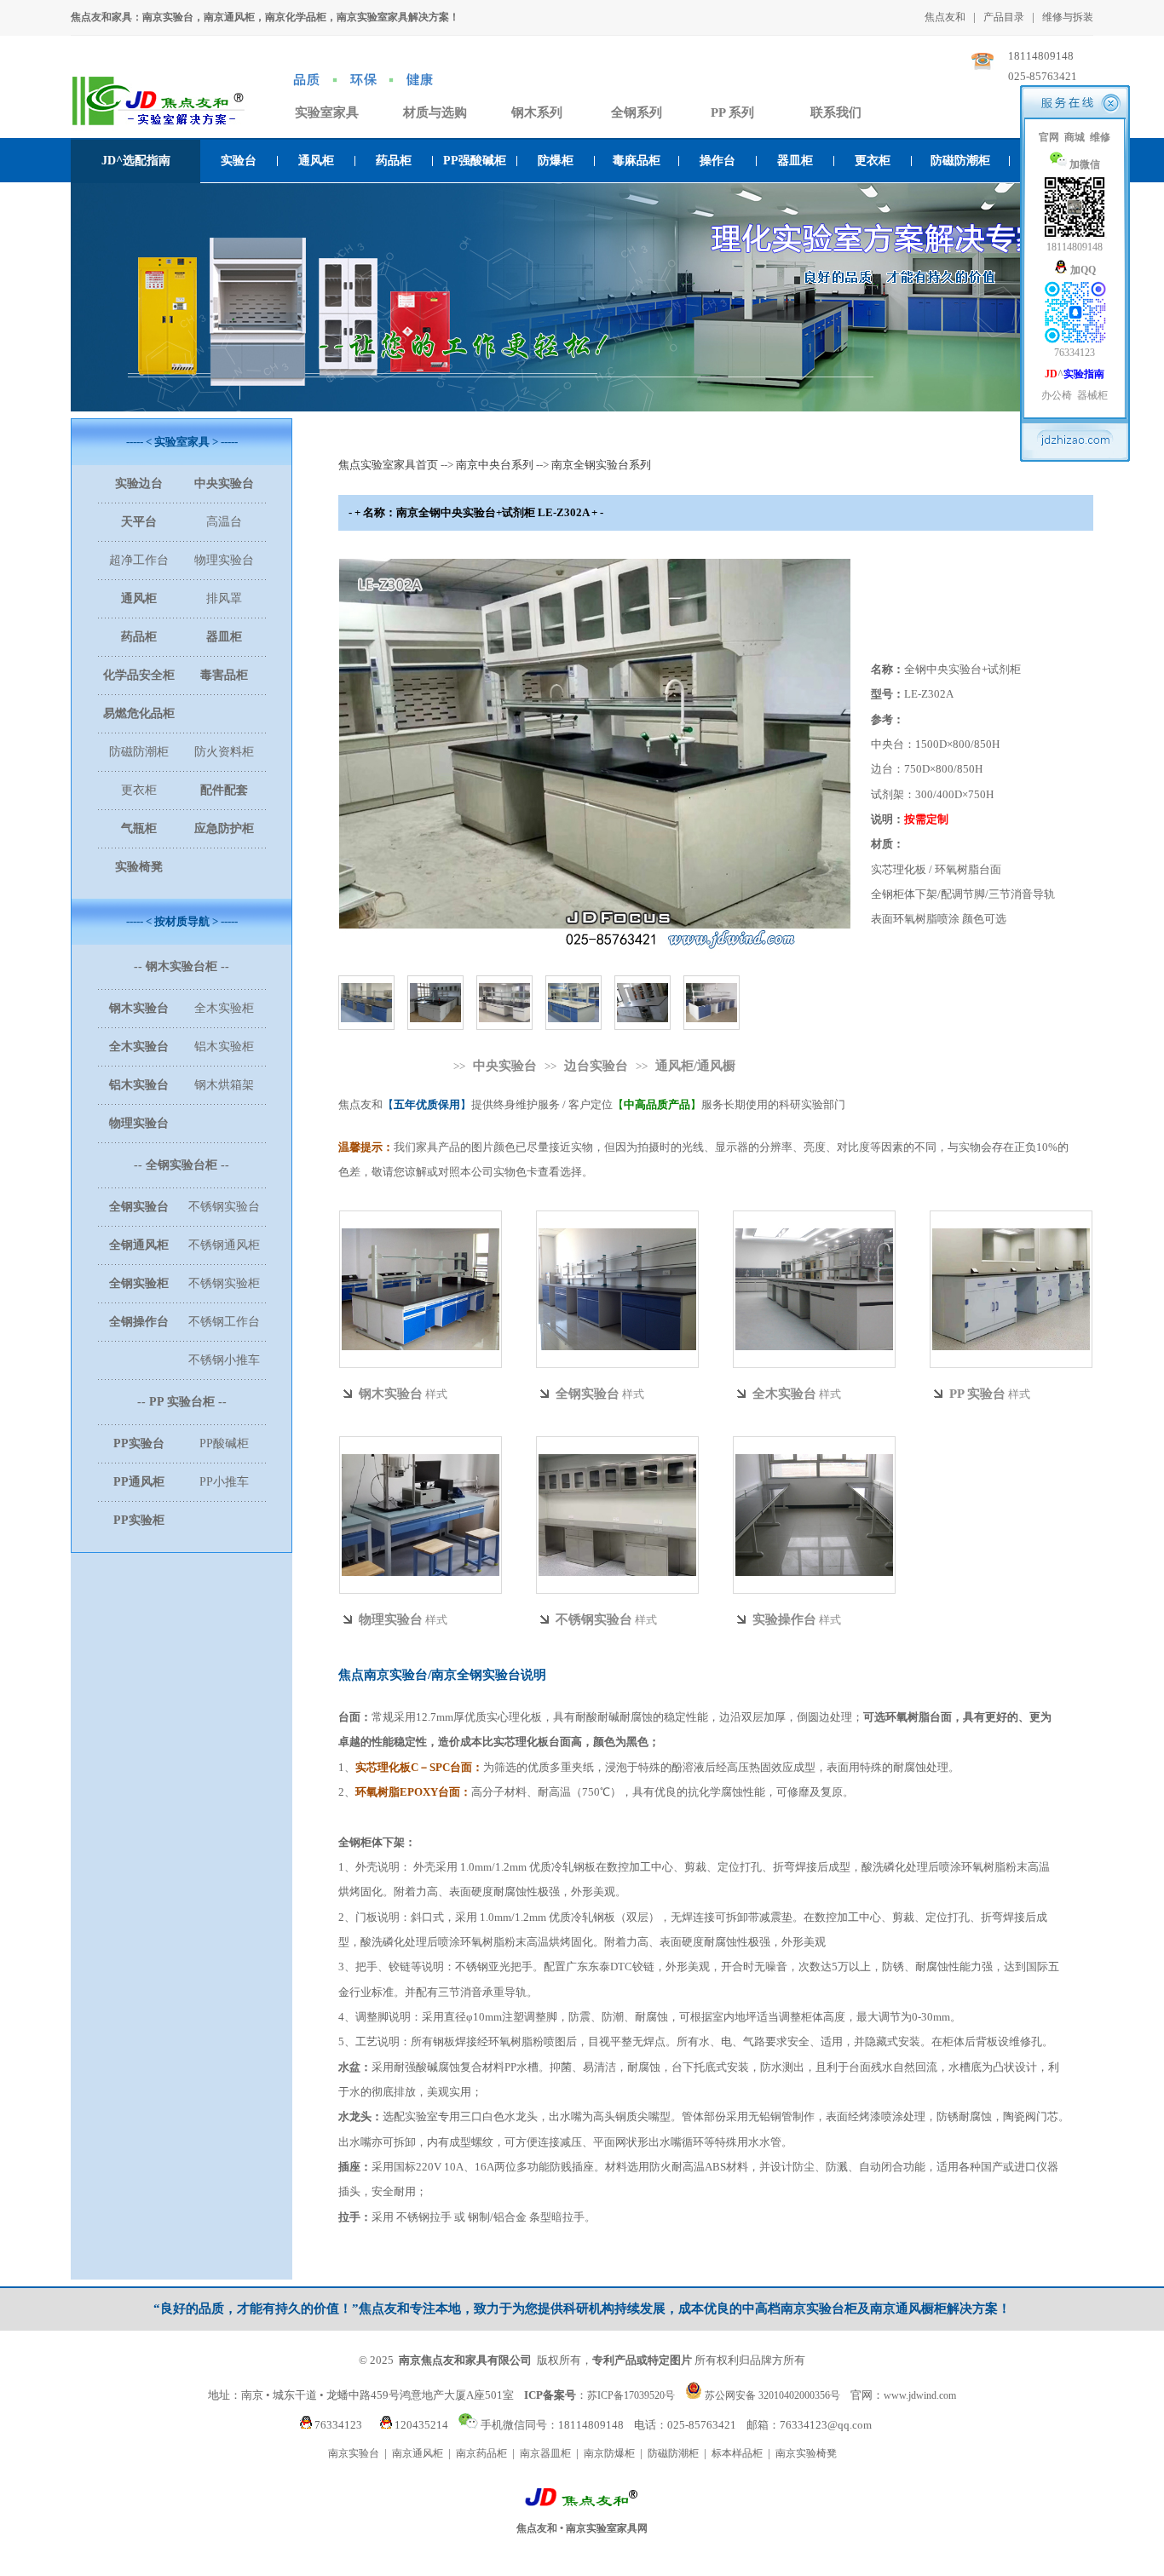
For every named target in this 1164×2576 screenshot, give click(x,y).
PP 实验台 (977, 1394)
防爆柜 (556, 161)
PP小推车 (224, 1482)
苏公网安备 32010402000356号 (772, 2395)
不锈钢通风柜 (224, 1245)
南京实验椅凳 (806, 2453)
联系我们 (836, 112)
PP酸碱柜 (224, 1443)
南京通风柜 (418, 2453)
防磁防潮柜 (960, 161)
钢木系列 (537, 112)
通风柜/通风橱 (695, 1066)
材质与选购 (435, 112)
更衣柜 (873, 161)
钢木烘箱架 (224, 1085)
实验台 (239, 161)
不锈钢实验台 (224, 1207)
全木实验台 (784, 1394)
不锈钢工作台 (224, 1322)
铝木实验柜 (224, 1046)
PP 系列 (732, 112)
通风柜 (316, 161)
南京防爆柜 (609, 2453)
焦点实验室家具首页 (388, 465)
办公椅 (1057, 395)
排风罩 (224, 598)
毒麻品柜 (637, 161)
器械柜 (1092, 395)
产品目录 (1004, 17)
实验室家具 (327, 112)
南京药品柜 (481, 2453)
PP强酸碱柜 (475, 161)
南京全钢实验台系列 (601, 465)
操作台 (717, 161)
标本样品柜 (737, 2453)
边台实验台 (596, 1066)
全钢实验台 (588, 1394)
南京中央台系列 (495, 465)
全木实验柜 (224, 1008)
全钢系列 (637, 112)
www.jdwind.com (920, 2395)
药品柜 (394, 161)
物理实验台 (224, 560)
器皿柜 (795, 161)
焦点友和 (945, 17)
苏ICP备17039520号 (631, 2395)
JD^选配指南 (136, 161)
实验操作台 (784, 1619)
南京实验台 (354, 2453)
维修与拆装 (1068, 17)
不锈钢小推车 (224, 1360)
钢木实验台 (391, 1394)
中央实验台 (505, 1066)
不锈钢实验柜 (224, 1283)
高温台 (224, 522)
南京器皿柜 (545, 2453)
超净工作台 (139, 560)
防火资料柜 (224, 752)
